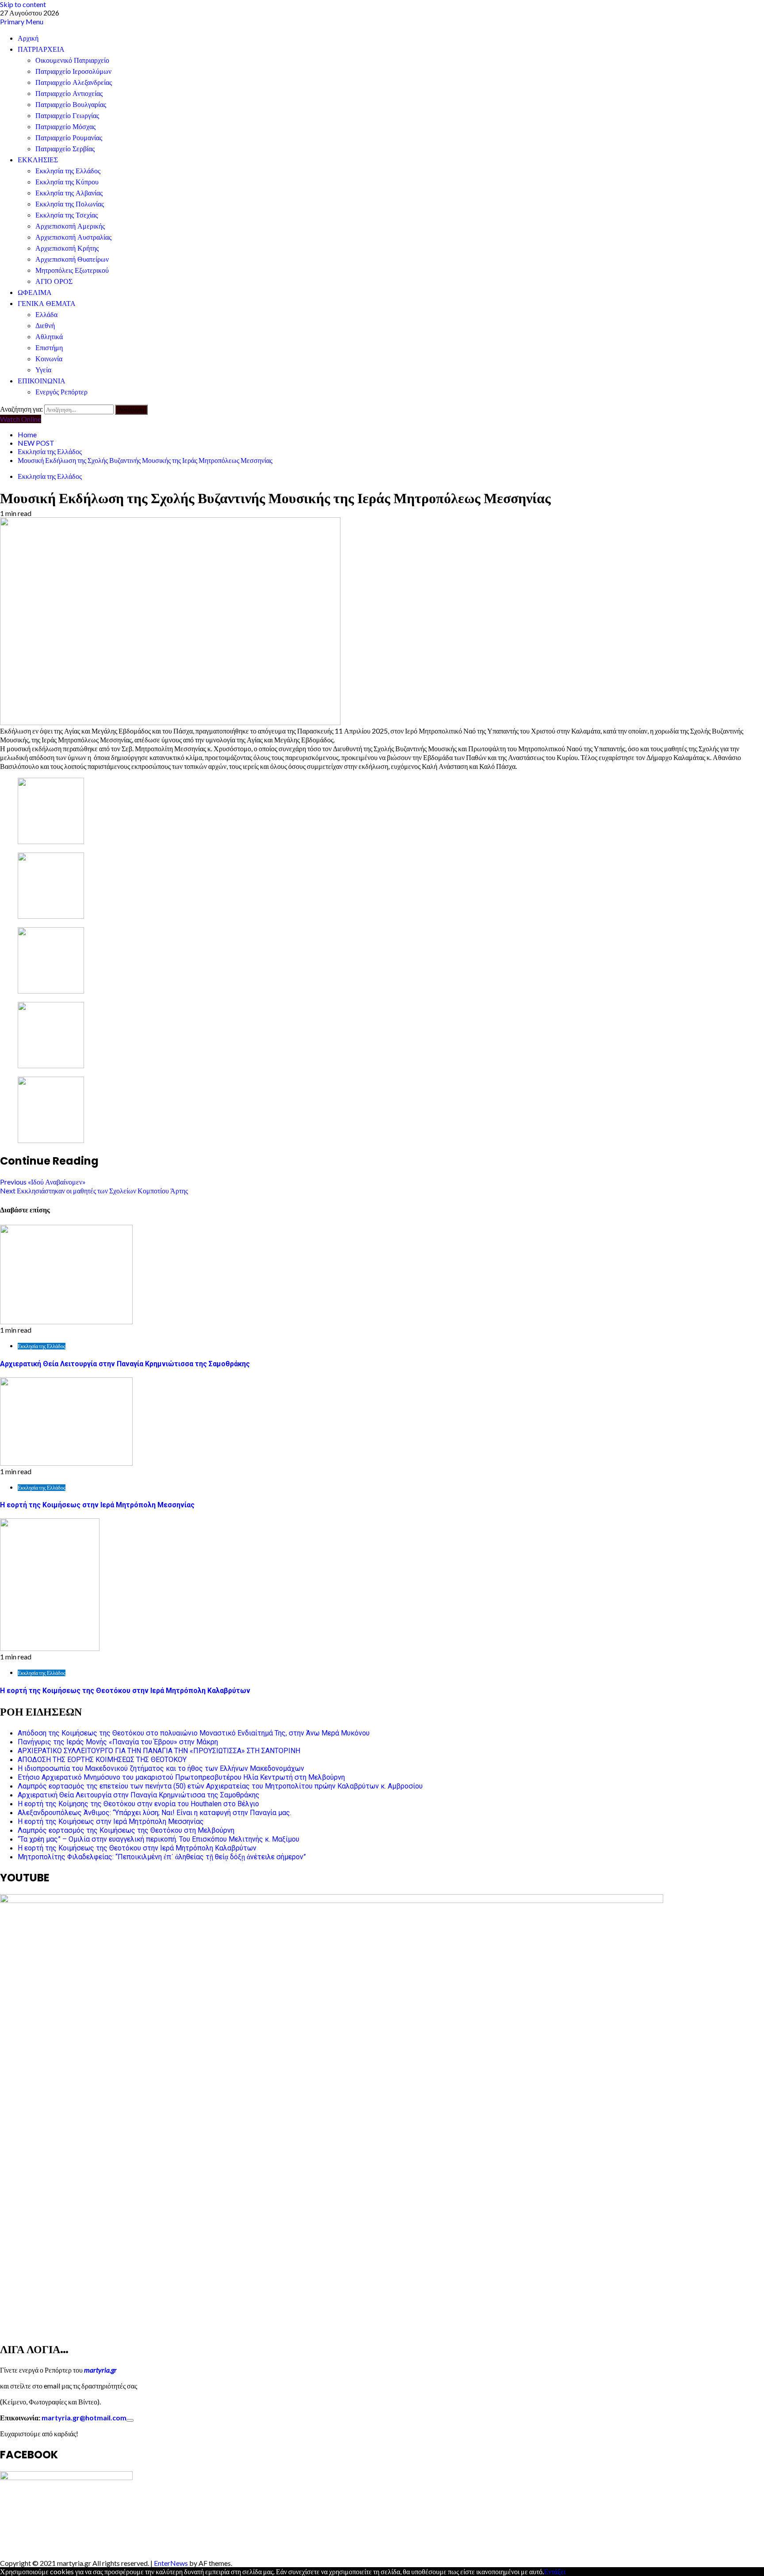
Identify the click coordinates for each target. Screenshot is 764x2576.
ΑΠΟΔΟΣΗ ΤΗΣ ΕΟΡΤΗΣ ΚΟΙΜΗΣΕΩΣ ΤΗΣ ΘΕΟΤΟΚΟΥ (102, 1760)
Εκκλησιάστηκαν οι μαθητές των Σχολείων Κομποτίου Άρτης (94, 1191)
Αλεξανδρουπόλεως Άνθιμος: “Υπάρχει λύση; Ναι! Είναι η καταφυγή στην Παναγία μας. (155, 1813)
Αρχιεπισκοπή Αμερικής (70, 226)
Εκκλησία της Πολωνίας (70, 204)
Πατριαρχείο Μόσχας (65, 127)
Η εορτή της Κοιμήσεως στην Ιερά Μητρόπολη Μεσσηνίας (97, 1505)
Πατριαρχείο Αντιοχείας (69, 94)
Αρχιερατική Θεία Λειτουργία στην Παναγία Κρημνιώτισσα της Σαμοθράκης (125, 1364)
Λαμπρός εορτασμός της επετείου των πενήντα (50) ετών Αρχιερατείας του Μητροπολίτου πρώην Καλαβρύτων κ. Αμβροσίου (220, 1786)
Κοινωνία (49, 359)
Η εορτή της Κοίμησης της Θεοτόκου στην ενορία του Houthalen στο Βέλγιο (138, 1804)
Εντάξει (555, 2571)
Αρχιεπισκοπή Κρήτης (67, 248)
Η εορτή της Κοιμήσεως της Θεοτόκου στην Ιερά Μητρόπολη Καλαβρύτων (125, 1691)
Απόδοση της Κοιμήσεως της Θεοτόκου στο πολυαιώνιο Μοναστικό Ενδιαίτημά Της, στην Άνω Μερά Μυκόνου (194, 1733)
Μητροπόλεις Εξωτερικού (72, 270)
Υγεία (43, 370)
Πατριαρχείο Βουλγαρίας (71, 105)
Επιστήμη (49, 348)
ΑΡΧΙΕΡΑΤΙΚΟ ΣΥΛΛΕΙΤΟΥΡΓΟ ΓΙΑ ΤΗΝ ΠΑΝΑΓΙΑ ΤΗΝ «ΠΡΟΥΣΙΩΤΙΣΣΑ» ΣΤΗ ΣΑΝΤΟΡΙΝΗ (159, 1751)
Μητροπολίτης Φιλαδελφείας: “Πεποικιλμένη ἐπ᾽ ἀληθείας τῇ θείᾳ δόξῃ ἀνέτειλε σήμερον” (162, 1857)
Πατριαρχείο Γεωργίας (67, 116)
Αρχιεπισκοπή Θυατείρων (72, 259)
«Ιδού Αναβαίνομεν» (43, 1182)
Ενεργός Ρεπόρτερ (61, 392)
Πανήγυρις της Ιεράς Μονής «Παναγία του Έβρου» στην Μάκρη (118, 1742)
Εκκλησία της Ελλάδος (68, 171)
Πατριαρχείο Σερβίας (65, 149)
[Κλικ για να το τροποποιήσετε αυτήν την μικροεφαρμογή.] (130, 2420)
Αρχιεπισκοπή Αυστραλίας (73, 237)
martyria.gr (100, 2370)
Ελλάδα (46, 315)
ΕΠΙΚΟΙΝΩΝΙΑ (42, 381)
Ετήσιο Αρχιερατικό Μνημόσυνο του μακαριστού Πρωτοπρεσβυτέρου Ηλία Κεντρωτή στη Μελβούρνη (181, 1777)
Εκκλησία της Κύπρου (67, 182)
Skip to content (23, 4)
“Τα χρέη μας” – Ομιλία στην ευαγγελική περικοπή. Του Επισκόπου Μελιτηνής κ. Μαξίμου (159, 1839)
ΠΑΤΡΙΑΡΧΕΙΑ (41, 49)
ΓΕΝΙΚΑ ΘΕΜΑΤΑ (47, 304)
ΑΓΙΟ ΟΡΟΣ (54, 281)
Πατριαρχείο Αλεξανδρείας (74, 82)
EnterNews (171, 2563)
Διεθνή (45, 326)
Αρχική (28, 38)
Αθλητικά (49, 337)
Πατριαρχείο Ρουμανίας (69, 138)
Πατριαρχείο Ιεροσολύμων (73, 71)
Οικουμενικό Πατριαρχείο (72, 60)
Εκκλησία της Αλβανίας (69, 193)
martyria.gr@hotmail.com (84, 2417)
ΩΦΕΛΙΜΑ (35, 292)
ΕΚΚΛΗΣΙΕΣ (38, 160)
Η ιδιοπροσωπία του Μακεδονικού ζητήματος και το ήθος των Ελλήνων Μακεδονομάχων (161, 1768)
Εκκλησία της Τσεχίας (67, 215)
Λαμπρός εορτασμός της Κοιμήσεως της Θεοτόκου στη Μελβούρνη (126, 1830)
